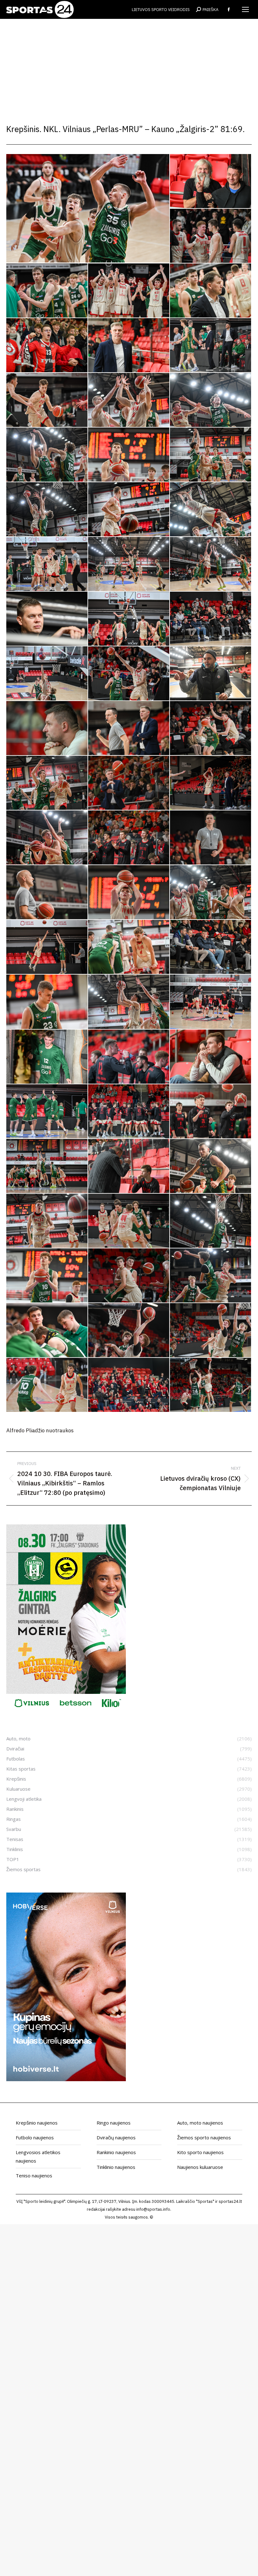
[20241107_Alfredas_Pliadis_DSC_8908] (47, 564)
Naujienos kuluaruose (200, 2167)
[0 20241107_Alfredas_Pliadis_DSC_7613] (47, 1057)
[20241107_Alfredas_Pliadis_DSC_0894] (211, 1276)
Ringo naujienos (114, 2123)
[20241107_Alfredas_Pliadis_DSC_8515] (129, 455)
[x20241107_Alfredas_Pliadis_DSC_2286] (129, 291)
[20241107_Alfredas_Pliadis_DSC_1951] (47, 728)
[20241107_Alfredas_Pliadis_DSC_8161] (129, 893)
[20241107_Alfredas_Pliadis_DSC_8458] (211, 400)
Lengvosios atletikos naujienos (38, 2156)
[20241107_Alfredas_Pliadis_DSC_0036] (129, 1166)
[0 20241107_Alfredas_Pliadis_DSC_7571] (211, 1002)
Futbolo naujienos (35, 2137)
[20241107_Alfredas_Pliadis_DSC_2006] (211, 728)
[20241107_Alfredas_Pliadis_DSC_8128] (47, 893)
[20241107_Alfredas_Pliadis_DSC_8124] (211, 838)
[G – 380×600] (66, 1711)
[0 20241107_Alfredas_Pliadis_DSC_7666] (47, 1112)
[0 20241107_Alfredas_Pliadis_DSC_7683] (129, 1112)
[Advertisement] (129, 66)
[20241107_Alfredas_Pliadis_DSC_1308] (47, 1385)
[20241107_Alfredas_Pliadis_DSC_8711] (47, 510)
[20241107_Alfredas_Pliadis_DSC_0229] (211, 1166)
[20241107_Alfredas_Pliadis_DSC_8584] (211, 455)
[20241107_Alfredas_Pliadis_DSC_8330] (129, 1002)
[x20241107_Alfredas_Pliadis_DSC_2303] (211, 291)
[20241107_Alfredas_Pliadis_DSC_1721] (211, 1385)
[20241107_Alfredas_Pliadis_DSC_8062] (211, 783)
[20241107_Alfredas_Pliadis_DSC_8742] (129, 510)
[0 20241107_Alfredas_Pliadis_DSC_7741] (211, 1112)
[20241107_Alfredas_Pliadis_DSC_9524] (129, 619)
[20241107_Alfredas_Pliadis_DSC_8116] (129, 838)
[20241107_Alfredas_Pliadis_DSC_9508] (47, 619)
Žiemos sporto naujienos (204, 2137)
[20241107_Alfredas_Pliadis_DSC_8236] (129, 947)
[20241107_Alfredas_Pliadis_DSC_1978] (129, 728)
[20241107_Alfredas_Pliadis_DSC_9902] (88, 208)
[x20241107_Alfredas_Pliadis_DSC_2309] (47, 345)
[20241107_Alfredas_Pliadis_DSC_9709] (47, 674)
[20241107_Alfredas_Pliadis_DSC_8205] (47, 947)
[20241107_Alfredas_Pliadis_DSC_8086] (47, 838)
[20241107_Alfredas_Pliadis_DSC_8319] (47, 1002)
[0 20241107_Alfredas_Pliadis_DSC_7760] (47, 1166)
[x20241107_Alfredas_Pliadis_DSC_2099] (211, 236)
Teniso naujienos (34, 2175)
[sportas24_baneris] (66, 2079)
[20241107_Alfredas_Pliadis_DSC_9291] (211, 564)
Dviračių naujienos (116, 2137)
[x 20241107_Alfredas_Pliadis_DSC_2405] (211, 674)
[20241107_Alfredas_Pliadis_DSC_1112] (47, 1330)
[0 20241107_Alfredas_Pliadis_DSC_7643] (211, 1057)
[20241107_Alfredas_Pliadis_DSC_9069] (129, 564)
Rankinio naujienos (116, 2152)
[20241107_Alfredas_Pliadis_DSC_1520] (129, 1385)
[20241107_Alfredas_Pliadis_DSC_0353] (211, 1221)
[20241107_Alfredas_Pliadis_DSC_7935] (129, 783)
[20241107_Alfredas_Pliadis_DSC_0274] (47, 1221)
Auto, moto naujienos (200, 2123)
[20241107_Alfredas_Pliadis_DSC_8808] (211, 510)
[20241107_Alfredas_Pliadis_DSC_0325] (129, 1221)
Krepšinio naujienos (37, 2123)
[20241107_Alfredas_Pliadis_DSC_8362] (211, 345)
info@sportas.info (153, 2209)
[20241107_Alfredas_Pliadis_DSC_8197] (211, 893)
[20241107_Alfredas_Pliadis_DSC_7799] (47, 783)
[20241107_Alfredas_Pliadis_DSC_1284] (211, 1330)
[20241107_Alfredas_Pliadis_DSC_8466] (47, 455)
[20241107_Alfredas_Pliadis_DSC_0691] (129, 1276)
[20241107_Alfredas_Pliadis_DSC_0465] (47, 1276)
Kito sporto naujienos (200, 2152)
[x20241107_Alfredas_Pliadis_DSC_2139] (47, 291)
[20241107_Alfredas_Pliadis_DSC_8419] (129, 400)
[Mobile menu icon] (245, 9)
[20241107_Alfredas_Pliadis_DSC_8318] (211, 947)
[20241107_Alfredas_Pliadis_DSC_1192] (129, 1330)
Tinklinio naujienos (116, 2167)
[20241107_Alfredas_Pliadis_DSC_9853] (129, 674)
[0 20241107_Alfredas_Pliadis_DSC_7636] (129, 1057)
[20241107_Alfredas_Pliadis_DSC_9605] (211, 619)
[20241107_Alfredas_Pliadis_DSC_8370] (47, 400)
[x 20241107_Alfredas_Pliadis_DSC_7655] (211, 181)
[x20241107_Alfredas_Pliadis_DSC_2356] (129, 345)
